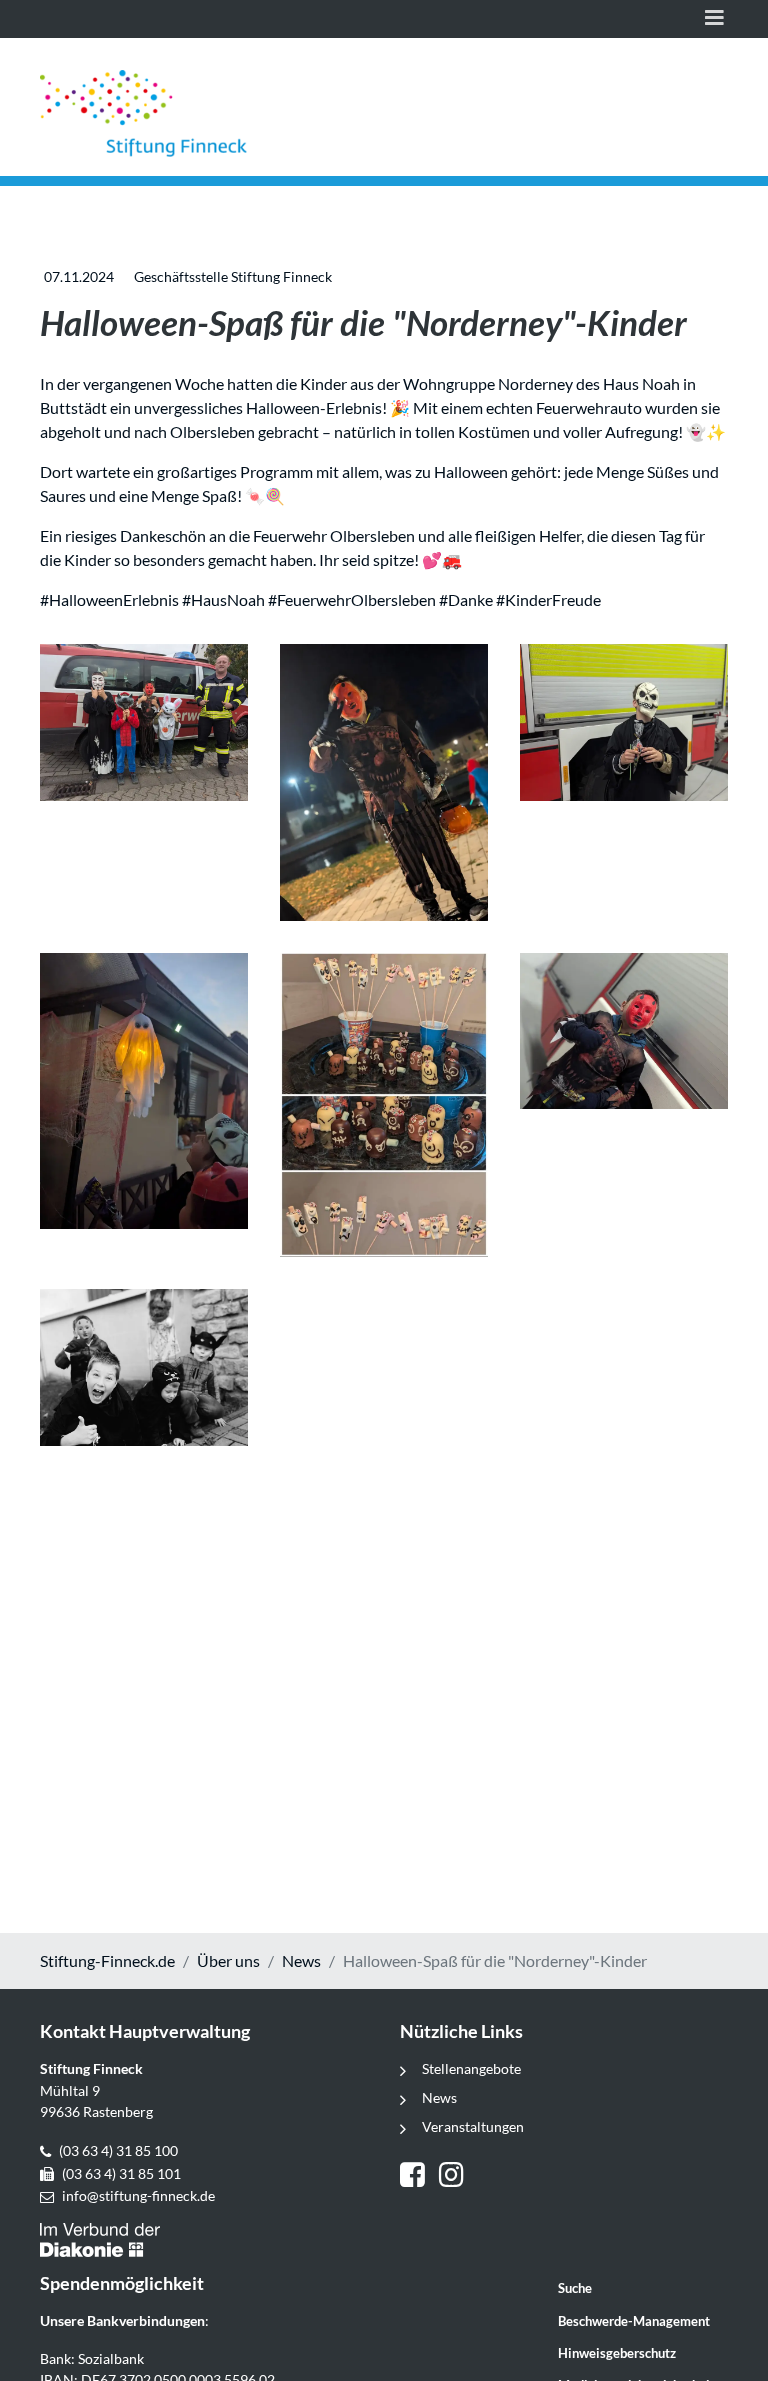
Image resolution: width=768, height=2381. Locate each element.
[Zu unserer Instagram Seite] (454, 2177)
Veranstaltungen (473, 2126)
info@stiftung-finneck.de (138, 2195)
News (301, 1960)
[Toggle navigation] (714, 19)
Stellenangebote (471, 2068)
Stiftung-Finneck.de (107, 1960)
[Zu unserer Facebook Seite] (419, 2177)
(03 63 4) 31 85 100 (118, 2150)
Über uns (228, 1960)
